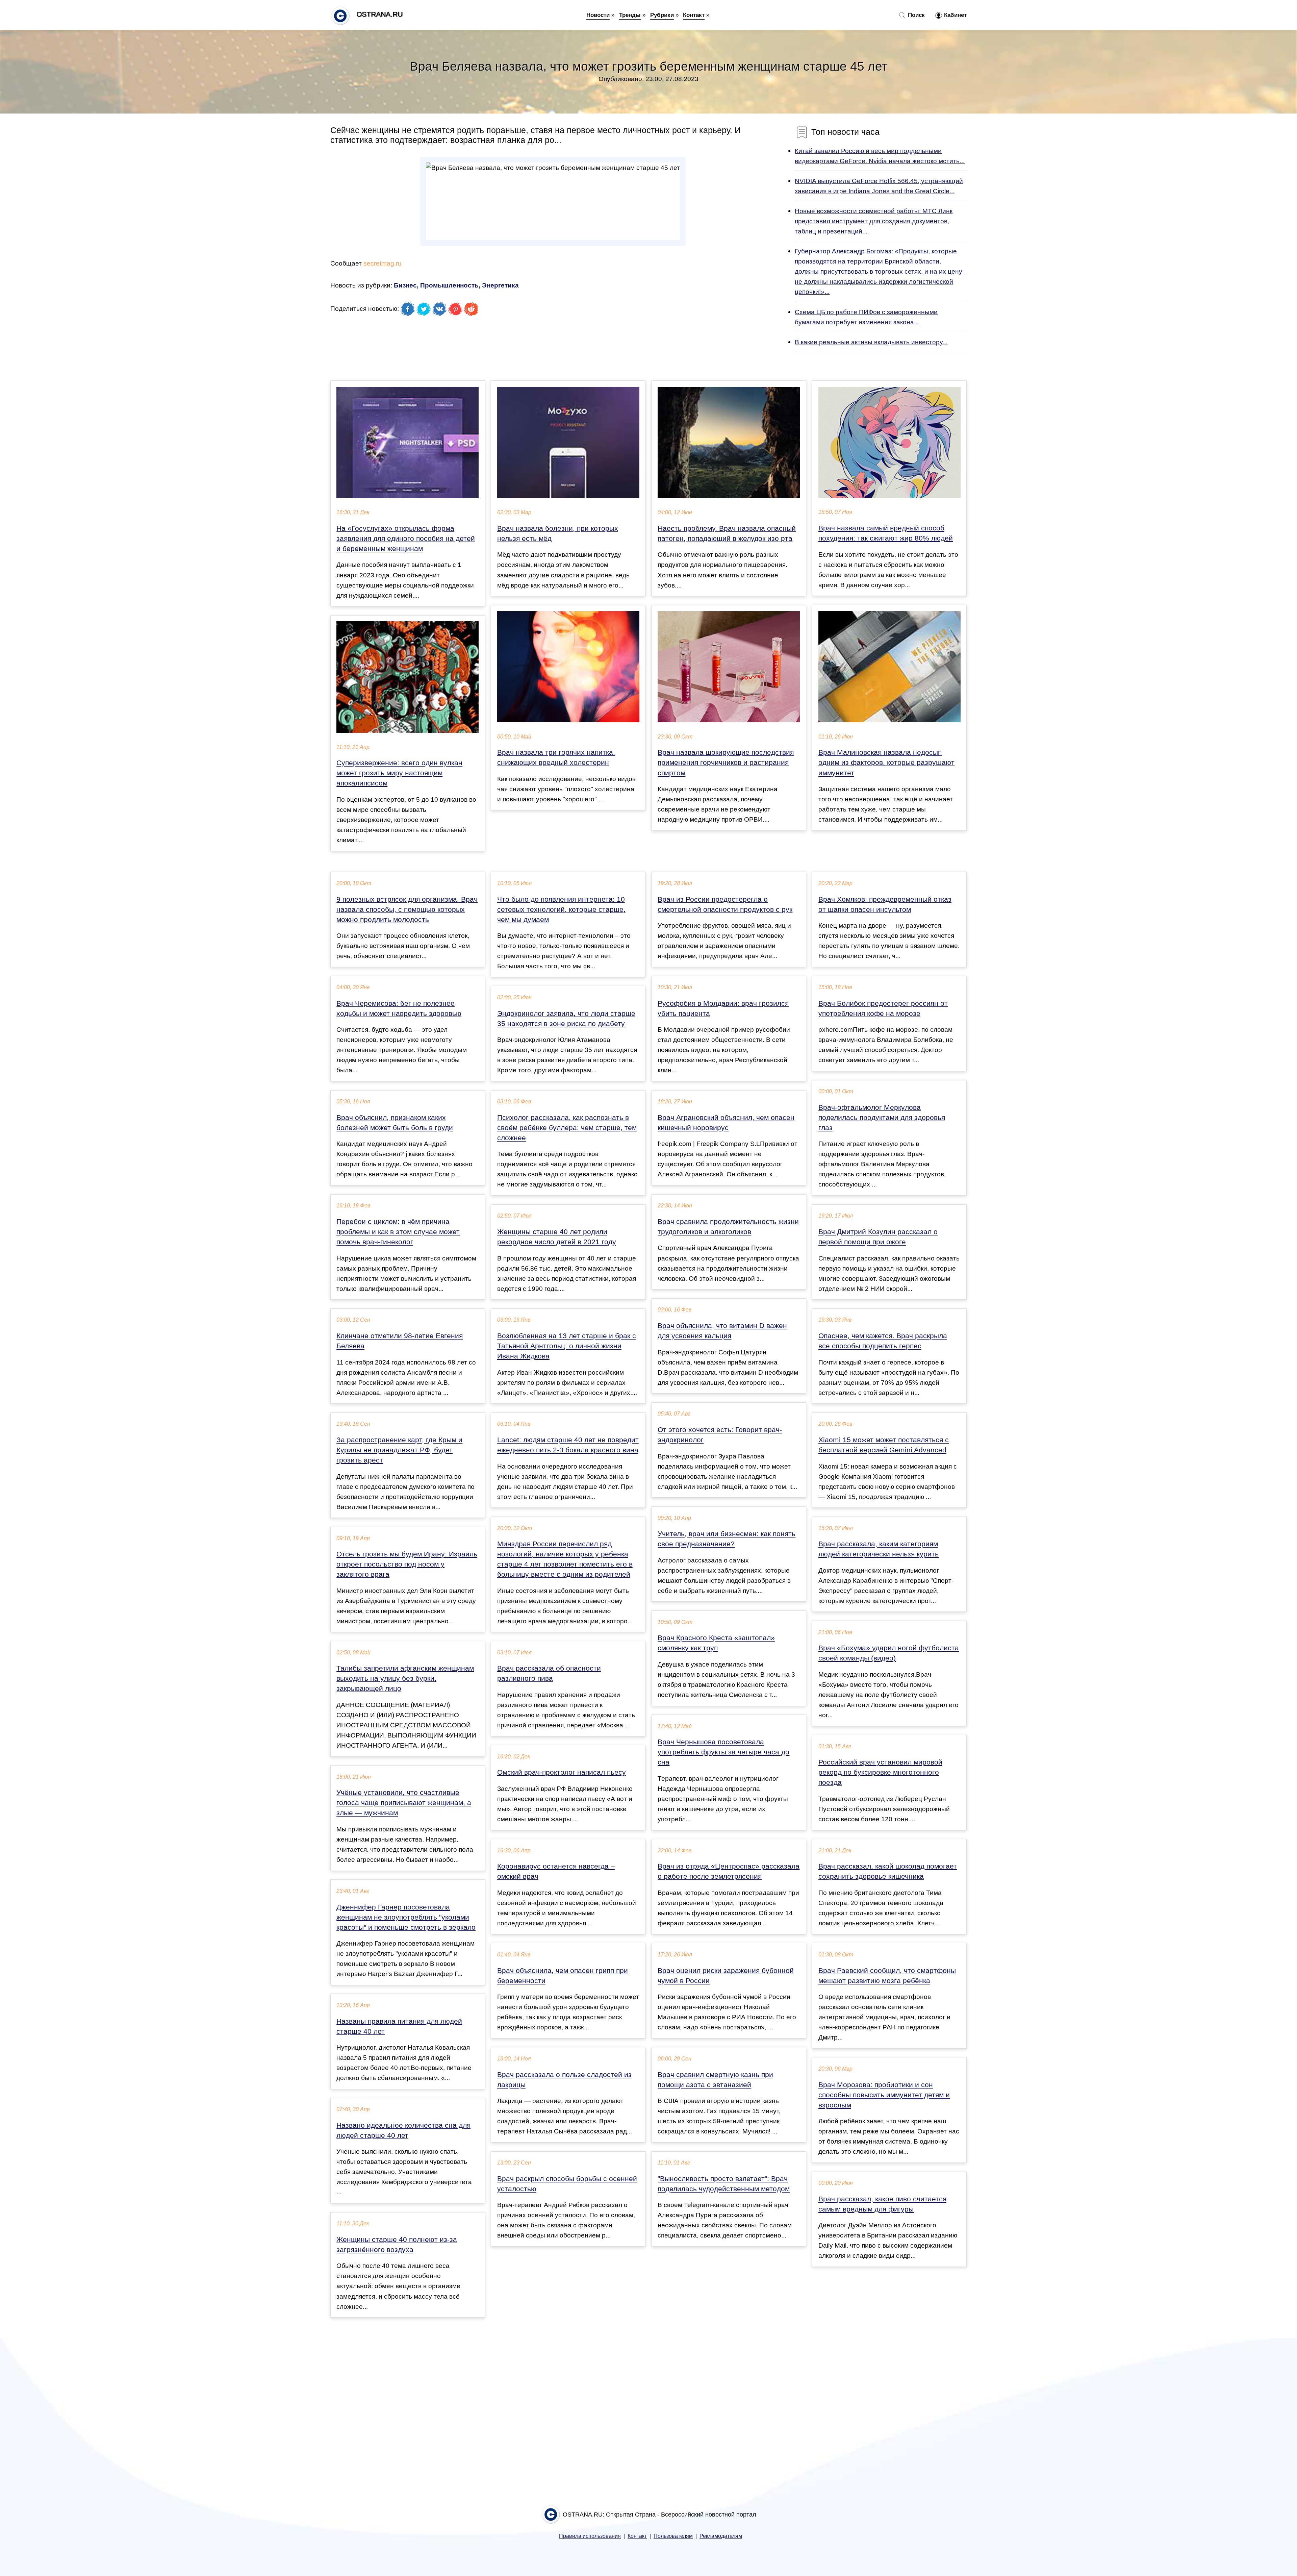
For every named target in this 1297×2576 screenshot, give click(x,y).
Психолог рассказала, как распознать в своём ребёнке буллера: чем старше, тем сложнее (567, 1128)
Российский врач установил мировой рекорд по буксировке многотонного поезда (880, 1772)
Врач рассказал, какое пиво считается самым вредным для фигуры (882, 2204)
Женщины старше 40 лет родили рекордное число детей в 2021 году (557, 1237)
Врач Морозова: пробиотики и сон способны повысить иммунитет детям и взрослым (884, 2095)
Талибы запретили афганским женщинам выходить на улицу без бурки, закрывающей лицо (405, 1678)
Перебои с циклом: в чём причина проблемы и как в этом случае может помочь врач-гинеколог (398, 1232)
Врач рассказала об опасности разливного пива (549, 1673)
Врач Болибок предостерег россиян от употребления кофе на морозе (883, 1008)
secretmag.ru (383, 263)
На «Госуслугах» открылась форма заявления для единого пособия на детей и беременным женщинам (406, 539)
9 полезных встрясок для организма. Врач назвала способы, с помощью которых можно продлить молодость (407, 909)
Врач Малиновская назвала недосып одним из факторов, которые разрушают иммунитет (886, 762)
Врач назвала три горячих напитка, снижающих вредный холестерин (556, 757)
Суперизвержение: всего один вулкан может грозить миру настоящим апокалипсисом (399, 773)
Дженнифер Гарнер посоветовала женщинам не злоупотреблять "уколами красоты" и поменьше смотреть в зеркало (406, 1917)
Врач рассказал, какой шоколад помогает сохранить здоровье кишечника (888, 1871)
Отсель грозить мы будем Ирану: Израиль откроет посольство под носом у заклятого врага (407, 1564)
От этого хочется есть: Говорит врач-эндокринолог (720, 1435)
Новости (598, 15)
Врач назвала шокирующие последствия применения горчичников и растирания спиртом (726, 762)
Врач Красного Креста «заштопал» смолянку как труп (716, 1643)
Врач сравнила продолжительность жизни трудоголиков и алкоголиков (728, 1227)
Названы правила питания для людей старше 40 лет (399, 2026)
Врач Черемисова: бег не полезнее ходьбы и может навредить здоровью (399, 1008)
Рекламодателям (721, 2536)
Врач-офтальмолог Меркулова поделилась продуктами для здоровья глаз (882, 1118)
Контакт (694, 15)
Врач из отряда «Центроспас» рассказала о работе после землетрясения (729, 1871)
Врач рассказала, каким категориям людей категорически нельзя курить (879, 1549)
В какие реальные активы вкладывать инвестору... (871, 342)
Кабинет (955, 15)
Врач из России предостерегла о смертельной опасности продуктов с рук (725, 904)
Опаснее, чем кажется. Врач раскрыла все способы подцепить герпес (883, 1341)
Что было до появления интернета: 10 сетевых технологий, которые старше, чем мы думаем (561, 909)
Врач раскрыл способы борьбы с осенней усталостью (567, 2184)
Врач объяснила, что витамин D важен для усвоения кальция (722, 1331)
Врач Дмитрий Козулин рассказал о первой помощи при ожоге (878, 1237)
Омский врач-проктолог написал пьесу (562, 1772)
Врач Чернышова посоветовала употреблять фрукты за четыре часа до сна (723, 1752)
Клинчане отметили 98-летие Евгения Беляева (400, 1341)
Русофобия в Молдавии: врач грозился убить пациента (723, 1008)
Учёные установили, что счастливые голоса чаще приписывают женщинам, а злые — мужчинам (404, 1803)
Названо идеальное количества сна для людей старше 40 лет (403, 2130)
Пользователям (673, 2536)
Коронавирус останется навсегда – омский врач (556, 1871)
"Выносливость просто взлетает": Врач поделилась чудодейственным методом (724, 2184)
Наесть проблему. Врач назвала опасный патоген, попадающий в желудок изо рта (727, 533)
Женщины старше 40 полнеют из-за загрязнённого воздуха (397, 2245)
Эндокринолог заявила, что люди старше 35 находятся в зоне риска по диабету (566, 1019)
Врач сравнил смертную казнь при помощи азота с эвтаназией (715, 2080)
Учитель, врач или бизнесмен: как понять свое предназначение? (727, 1539)
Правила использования (590, 2536)
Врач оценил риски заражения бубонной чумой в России (726, 1976)
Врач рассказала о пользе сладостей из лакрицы (564, 2080)
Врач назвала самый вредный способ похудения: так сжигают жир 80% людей (886, 533)
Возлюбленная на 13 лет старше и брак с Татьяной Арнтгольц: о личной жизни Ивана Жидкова (567, 1346)
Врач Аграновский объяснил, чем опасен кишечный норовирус (726, 1123)
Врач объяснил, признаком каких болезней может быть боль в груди (395, 1123)
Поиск (915, 15)
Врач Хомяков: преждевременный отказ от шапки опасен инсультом (885, 904)
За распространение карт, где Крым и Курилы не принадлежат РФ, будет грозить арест (399, 1450)
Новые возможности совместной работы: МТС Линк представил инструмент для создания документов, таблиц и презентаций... (874, 221)
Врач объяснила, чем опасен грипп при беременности (563, 1976)
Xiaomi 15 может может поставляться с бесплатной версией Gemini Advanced (884, 1445)
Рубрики (662, 15)
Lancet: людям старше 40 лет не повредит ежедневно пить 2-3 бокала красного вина (568, 1445)
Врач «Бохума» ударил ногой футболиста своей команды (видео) (889, 1653)
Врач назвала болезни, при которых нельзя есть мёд (558, 533)
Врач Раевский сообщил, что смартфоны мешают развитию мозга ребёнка (887, 1976)
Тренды (630, 15)
